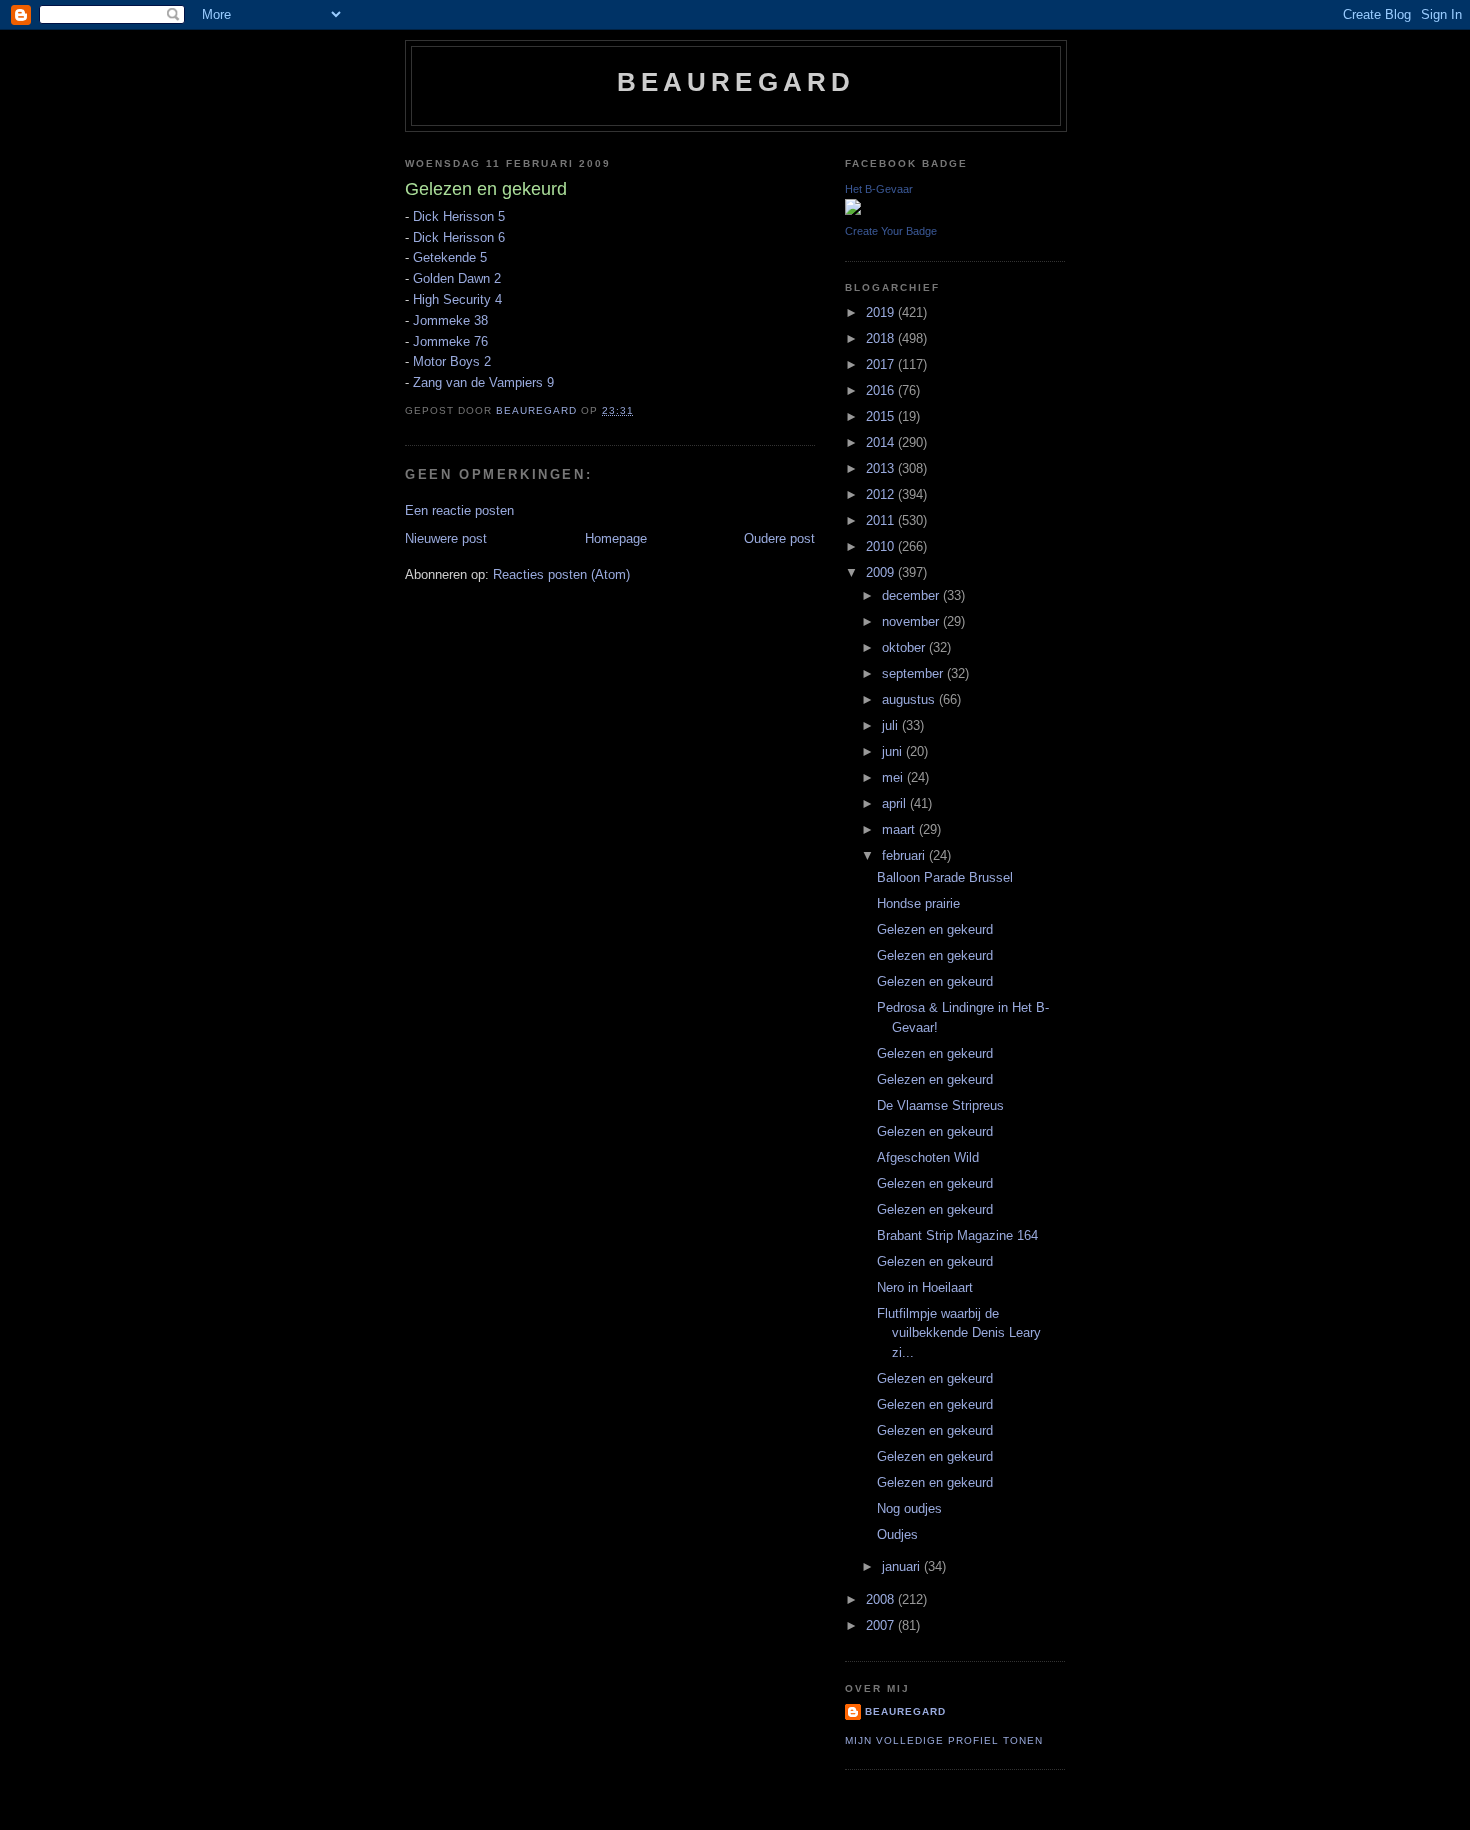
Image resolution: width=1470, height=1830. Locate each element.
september (914, 673)
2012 (882, 494)
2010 (882, 546)
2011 (882, 520)
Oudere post (779, 538)
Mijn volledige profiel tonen (944, 1740)
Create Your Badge (891, 231)
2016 (882, 390)
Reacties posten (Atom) (561, 574)
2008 (882, 1599)
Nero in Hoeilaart (925, 1287)
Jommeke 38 (450, 320)
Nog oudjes (909, 1508)
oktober (905, 647)
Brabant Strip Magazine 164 (957, 1235)
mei (894, 777)
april (896, 803)
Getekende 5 (450, 257)
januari (903, 1566)
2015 (882, 416)
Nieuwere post (446, 538)
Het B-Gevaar (879, 189)
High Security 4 (457, 299)
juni (894, 751)
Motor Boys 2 (452, 361)
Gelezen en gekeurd (935, 929)
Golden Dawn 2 (457, 278)
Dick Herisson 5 (459, 216)
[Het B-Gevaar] (853, 210)
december (912, 595)
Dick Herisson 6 (459, 237)
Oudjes (897, 1534)
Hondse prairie (918, 903)
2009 (882, 572)
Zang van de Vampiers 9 (483, 382)
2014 (882, 442)
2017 (882, 364)
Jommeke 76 (450, 341)
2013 (882, 468)
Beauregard (736, 82)
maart (900, 829)
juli (892, 725)
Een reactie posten (459, 510)
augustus (910, 699)
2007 (882, 1625)
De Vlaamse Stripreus (940, 1105)
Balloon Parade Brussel (945, 877)
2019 (882, 312)
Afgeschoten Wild (928, 1157)
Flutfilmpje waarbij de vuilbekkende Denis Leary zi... (959, 1333)
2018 (882, 338)
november (912, 621)
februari (905, 855)
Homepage (616, 538)
